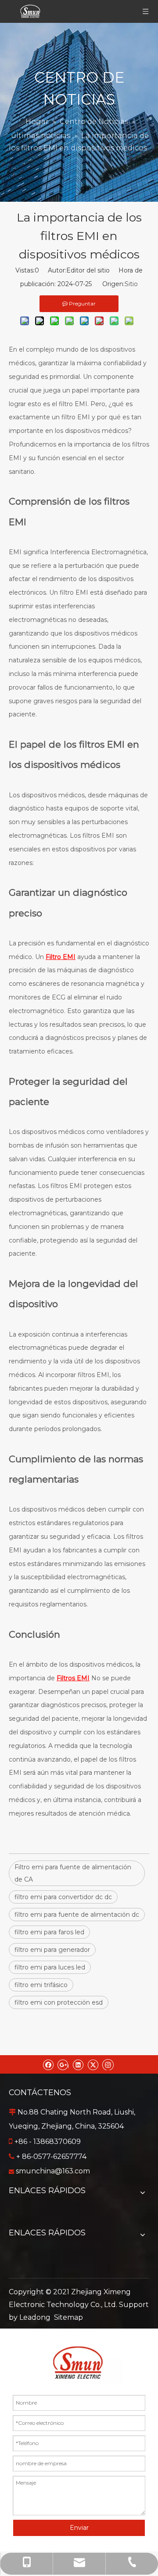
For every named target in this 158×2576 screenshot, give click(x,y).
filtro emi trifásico (41, 1985)
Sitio (131, 284)
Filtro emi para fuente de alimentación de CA (73, 1873)
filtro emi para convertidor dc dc (63, 1897)
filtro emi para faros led (49, 1932)
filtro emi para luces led (50, 1967)
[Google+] (63, 2064)
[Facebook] (48, 2064)
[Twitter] (93, 2064)
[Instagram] (108, 2064)
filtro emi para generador (52, 1950)
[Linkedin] (78, 2064)
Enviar (79, 2528)
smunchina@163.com (53, 2171)
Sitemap (68, 2317)
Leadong (35, 2317)
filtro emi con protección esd (59, 2002)
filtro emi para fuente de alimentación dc (77, 1915)
